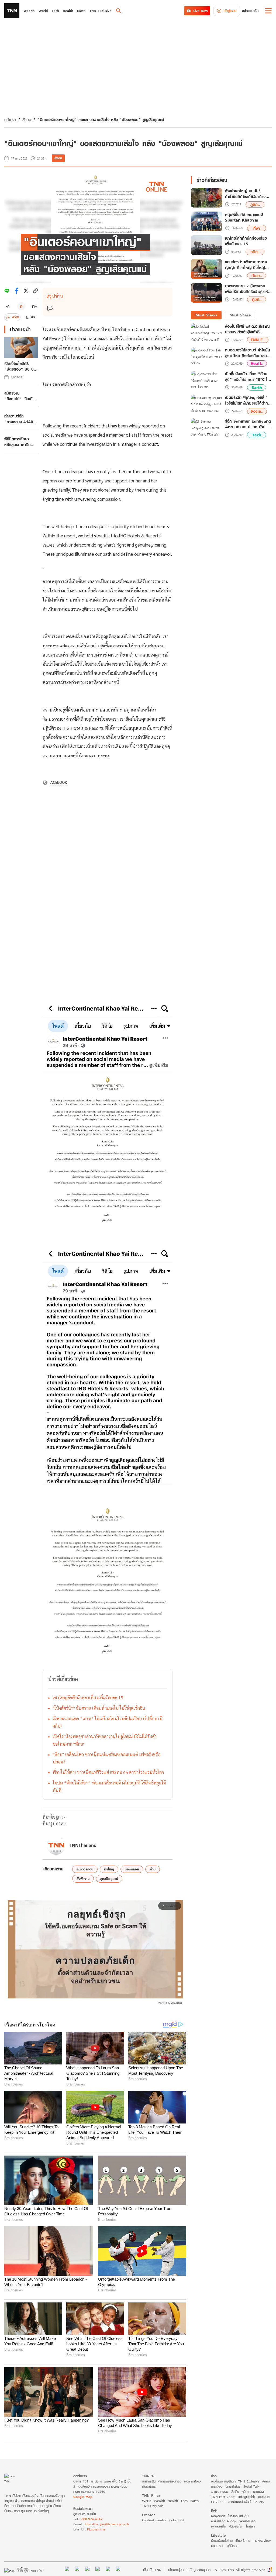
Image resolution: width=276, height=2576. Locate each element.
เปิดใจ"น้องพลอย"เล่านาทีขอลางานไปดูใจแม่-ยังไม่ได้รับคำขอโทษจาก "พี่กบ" (105, 1740)
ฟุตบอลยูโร (218, 2526)
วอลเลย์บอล (247, 2521)
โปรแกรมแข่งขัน (238, 2516)
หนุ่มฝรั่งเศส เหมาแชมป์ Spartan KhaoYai (244, 217)
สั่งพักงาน (83, 1879)
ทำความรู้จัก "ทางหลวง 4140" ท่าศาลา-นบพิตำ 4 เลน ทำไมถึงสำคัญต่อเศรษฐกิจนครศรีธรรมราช (20, 419)
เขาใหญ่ (109, 1869)
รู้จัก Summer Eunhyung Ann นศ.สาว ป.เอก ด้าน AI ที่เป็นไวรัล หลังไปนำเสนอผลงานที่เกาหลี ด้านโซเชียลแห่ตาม (248, 424)
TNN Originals (153, 2506)
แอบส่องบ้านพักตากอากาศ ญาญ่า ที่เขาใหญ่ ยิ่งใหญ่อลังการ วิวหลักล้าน (246, 265)
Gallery (259, 2502)
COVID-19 (218, 2502)
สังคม (27, 120)
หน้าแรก (10, 120)
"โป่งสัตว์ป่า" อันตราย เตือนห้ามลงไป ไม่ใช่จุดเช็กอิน (99, 1708)
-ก (8, 306)
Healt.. (257, 363)
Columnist (177, 2520)
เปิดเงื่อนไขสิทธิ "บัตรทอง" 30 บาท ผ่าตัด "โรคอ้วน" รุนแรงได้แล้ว (21, 366)
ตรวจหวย (218, 2546)
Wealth (159, 2501)
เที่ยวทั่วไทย (243, 2541)
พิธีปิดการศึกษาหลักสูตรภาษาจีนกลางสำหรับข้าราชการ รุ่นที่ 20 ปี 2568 (20, 442)
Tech (257, 435)
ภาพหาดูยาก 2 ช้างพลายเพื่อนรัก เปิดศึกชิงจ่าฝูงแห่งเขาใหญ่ (248, 289)
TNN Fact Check (223, 2497)
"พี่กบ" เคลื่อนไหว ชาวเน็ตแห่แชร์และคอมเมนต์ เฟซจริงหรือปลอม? (106, 1758)
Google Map (83, 2497)
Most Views (206, 315)
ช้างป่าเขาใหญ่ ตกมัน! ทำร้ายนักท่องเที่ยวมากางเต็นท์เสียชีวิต (245, 194)
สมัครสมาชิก (250, 11)
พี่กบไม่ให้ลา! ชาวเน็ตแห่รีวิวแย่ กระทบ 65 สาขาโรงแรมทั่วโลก (108, 1772)
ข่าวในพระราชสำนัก (223, 2481)
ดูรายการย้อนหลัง (170, 2481)
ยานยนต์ (258, 2492)
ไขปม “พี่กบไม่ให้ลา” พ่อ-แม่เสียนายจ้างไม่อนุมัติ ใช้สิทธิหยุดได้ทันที (109, 1786)
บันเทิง (235, 2492)
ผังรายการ (149, 2486)
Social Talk (251, 2486)
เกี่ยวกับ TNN (152, 2570)
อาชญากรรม (220, 2492)
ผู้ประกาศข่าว (192, 2481)
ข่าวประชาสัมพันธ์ (239, 2502)
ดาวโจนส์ (264, 2497)
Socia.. (257, 411)
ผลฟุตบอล (218, 2516)
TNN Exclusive (249, 2481)
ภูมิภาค (246, 2492)
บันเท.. (257, 276)
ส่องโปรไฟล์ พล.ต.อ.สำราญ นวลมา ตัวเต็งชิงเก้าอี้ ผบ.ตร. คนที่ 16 (247, 329)
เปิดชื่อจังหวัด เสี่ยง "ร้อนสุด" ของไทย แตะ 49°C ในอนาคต (247, 377)
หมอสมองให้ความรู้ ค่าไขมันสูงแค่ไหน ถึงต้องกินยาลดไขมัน (248, 353)
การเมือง (217, 2486)
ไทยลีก (250, 2526)
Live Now (201, 11)
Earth (257, 387)
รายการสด (149, 2481)
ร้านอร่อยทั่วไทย (222, 2541)
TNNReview (262, 2541)
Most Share (240, 315)
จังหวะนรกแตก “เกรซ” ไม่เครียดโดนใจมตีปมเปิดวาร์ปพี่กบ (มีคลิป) (107, 1722)
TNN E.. (258, 340)
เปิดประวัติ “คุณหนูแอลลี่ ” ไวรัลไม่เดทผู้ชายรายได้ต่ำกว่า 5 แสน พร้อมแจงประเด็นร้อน (248, 400)
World (147, 2501)
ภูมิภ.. (255, 204)
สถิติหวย (233, 2546)
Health (173, 2501)
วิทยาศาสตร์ (233, 2486)
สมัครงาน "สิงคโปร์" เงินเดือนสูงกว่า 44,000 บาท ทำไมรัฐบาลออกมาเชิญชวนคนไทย (21, 396)
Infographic (247, 2497)
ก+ (35, 306)
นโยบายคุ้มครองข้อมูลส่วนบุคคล (189, 2570)
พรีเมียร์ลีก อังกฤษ (224, 2521)
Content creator (154, 2520)
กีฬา (257, 228)
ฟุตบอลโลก (236, 2526)
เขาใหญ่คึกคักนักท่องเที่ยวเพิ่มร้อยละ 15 (88, 1698)
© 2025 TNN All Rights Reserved (240, 2570)
